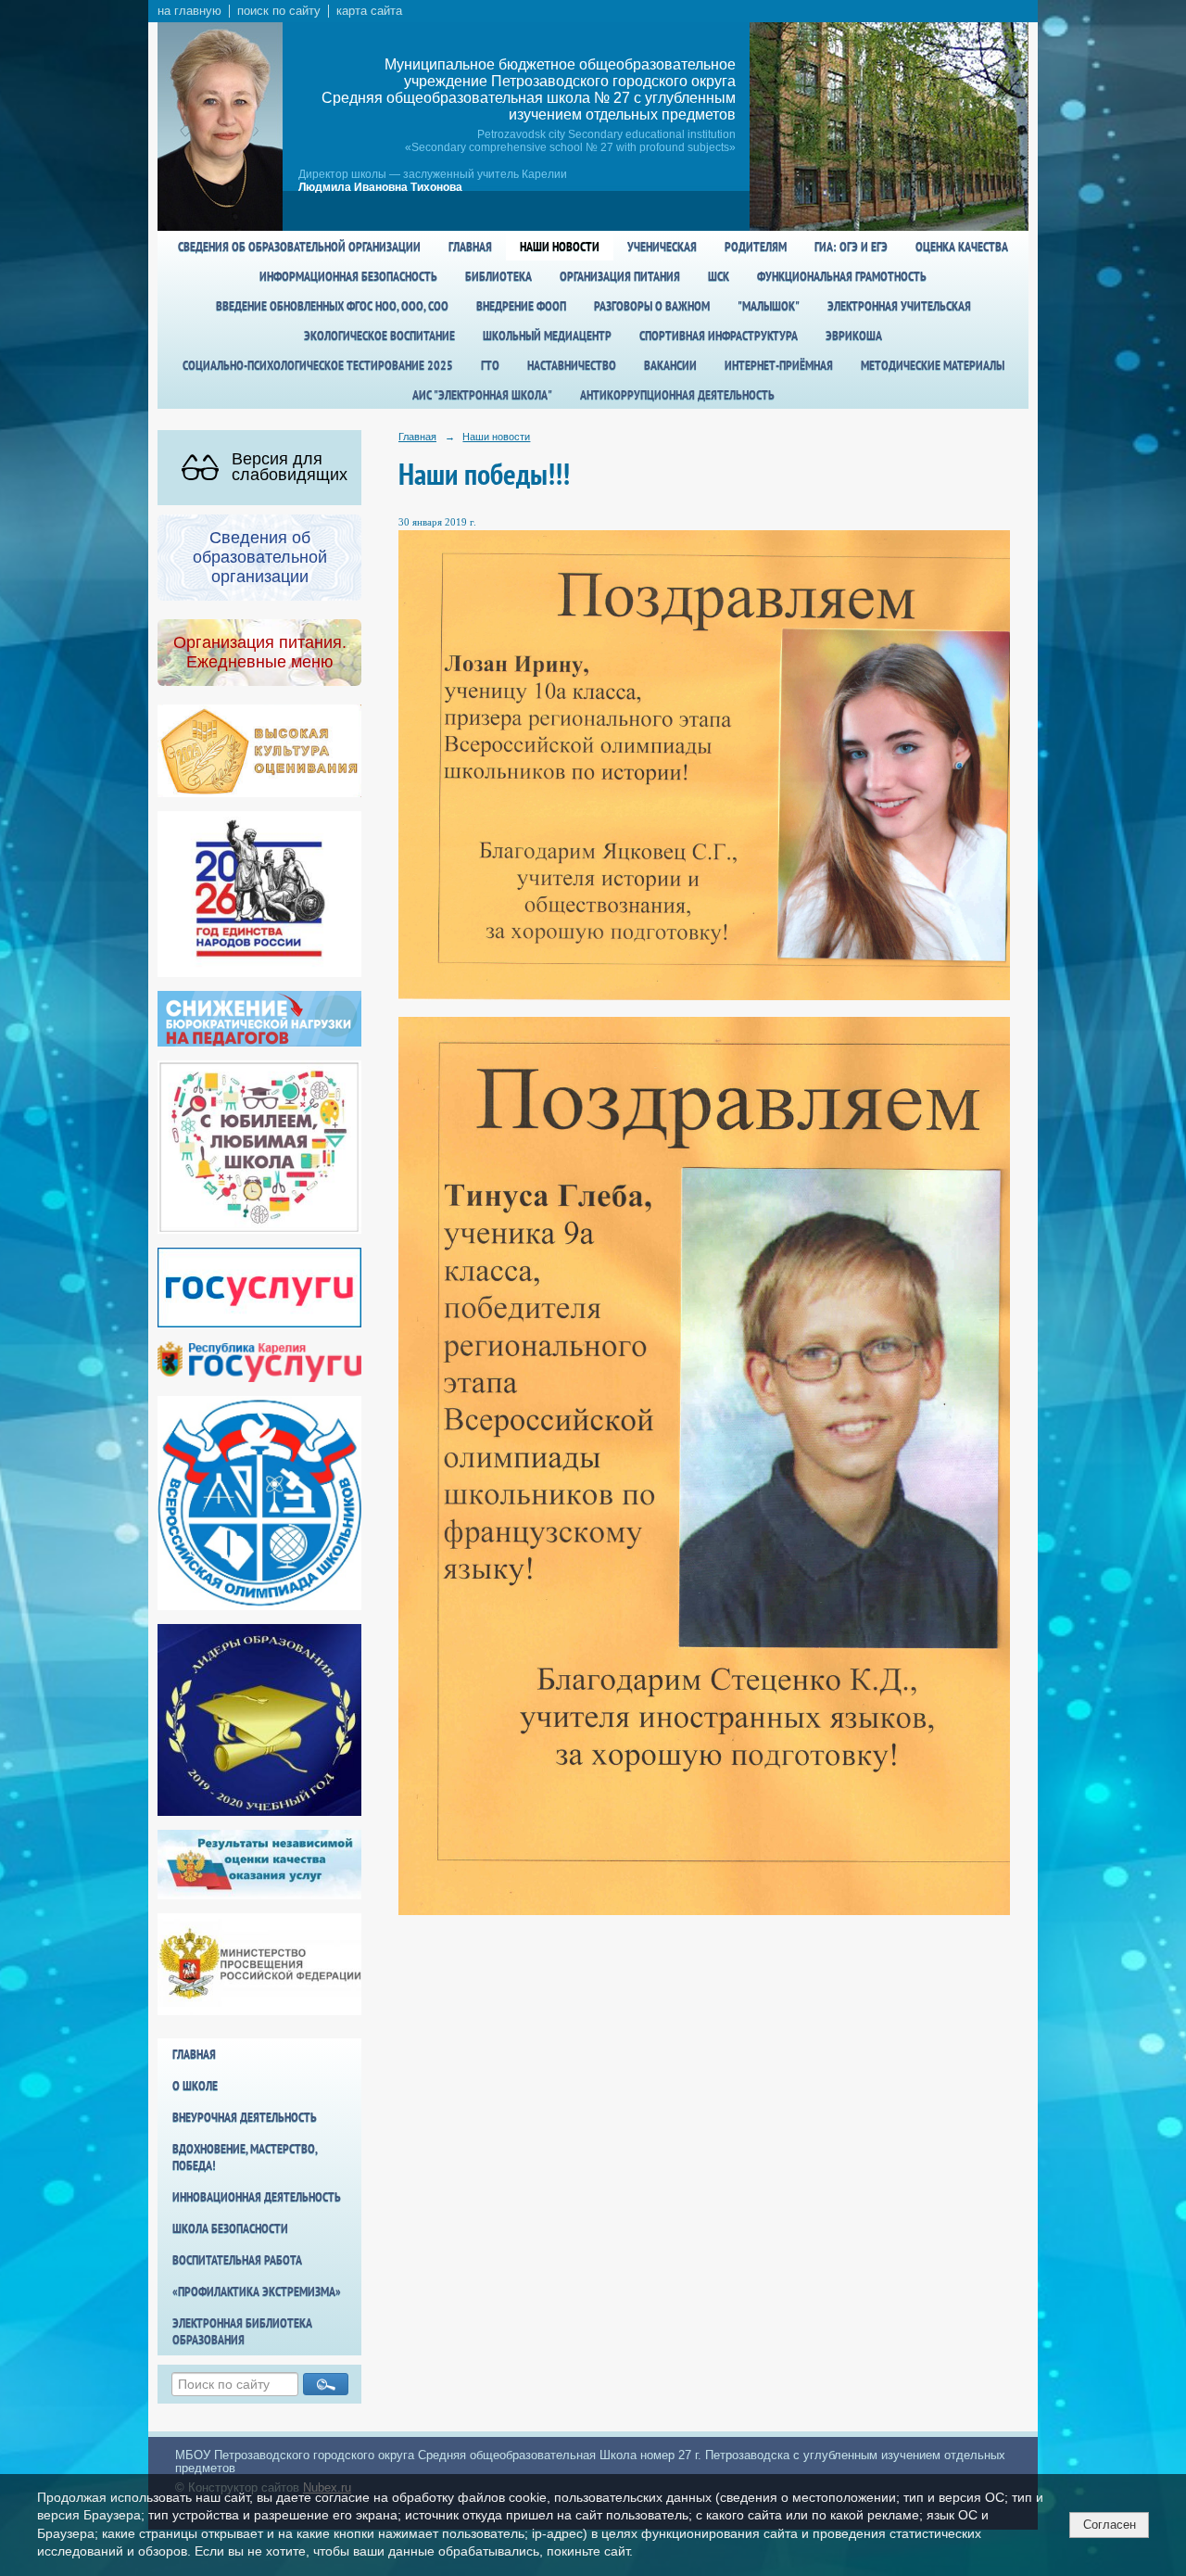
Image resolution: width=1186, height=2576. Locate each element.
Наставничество (572, 365)
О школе (195, 2086)
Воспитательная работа (237, 2260)
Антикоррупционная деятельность (677, 395)
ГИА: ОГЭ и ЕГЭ (851, 247)
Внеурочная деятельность (245, 2117)
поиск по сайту (279, 11)
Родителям (756, 247)
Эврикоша (854, 336)
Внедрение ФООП (521, 306)
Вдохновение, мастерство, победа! (245, 2157)
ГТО (490, 365)
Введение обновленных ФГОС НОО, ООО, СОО (332, 306)
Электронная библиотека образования (242, 2331)
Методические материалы (933, 365)
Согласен (1110, 2525)
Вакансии (670, 365)
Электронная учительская (899, 306)
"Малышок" (769, 306)
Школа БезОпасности (230, 2228)
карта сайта (369, 11)
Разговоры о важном (652, 306)
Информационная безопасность (348, 276)
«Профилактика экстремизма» (257, 2291)
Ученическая (662, 247)
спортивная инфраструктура (719, 336)
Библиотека (498, 276)
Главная (470, 247)
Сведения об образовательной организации (299, 247)
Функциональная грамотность (842, 276)
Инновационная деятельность (257, 2197)
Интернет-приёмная (779, 365)
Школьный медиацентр (547, 336)
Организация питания (620, 276)
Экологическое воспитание (379, 336)
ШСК (719, 276)
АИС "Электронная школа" (482, 395)
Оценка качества (962, 247)
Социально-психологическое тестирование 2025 (318, 365)
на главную (189, 11)
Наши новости (560, 247)
